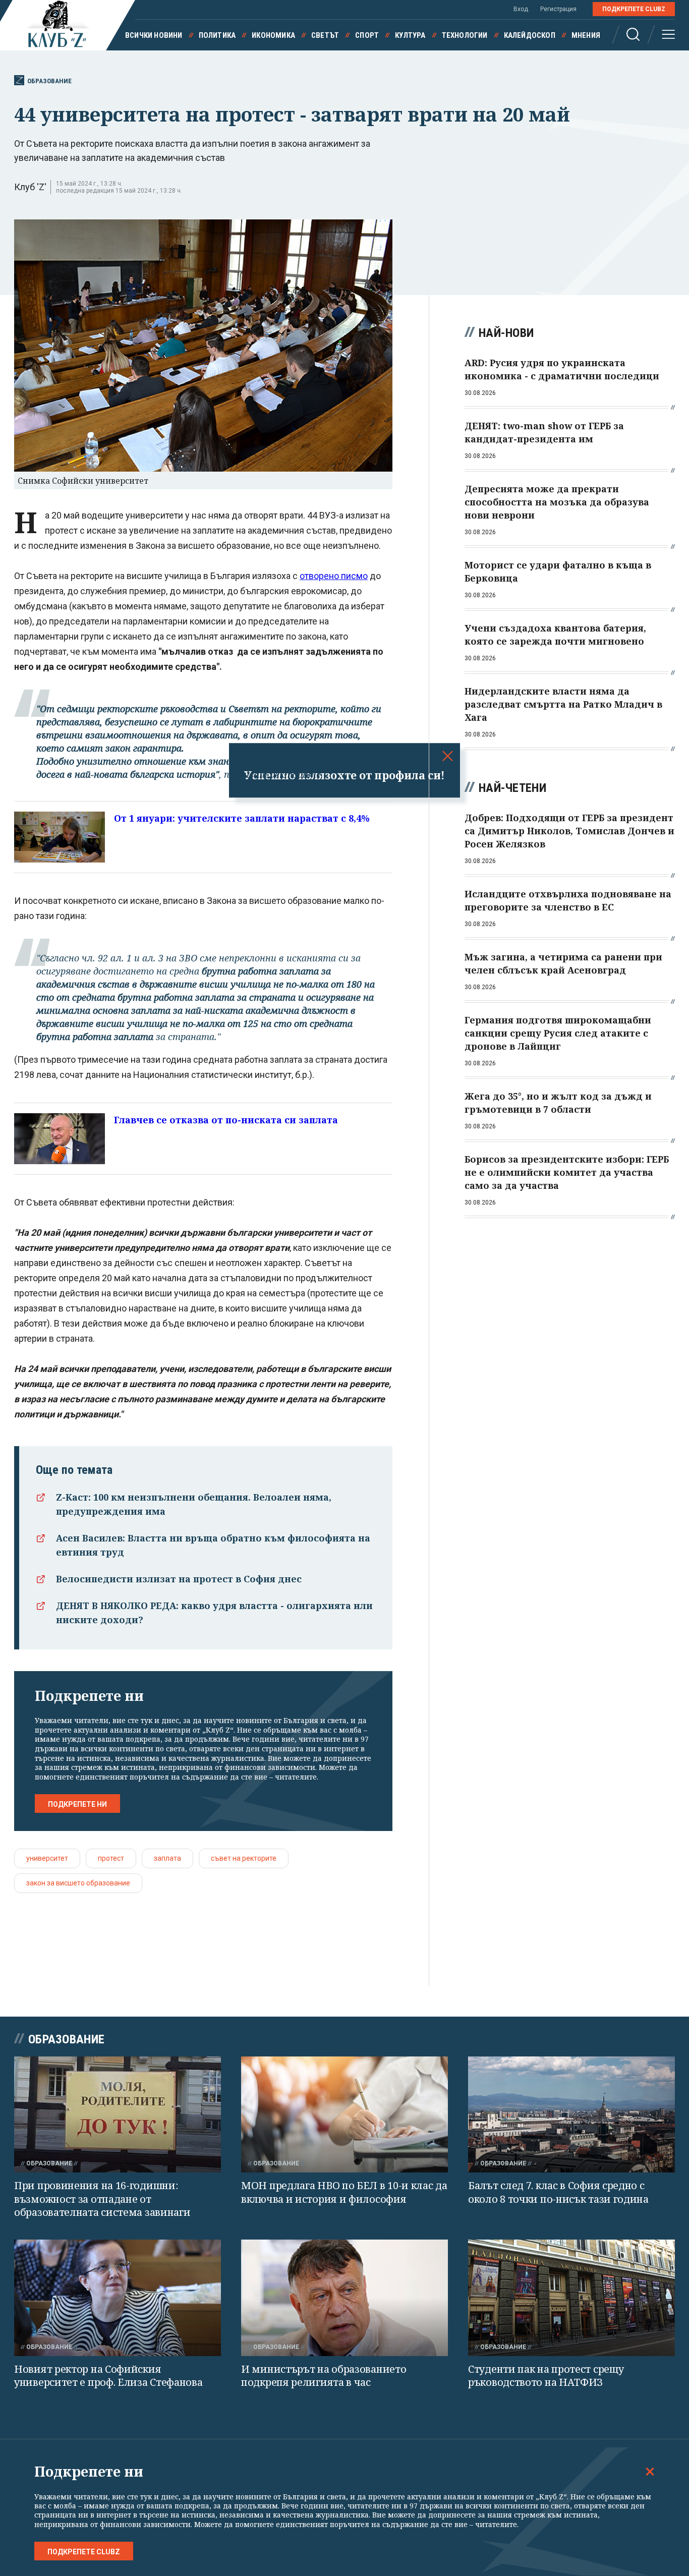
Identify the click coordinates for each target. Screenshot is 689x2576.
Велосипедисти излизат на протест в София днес (179, 1579)
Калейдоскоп (530, 35)
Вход (521, 9)
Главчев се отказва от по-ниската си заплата (226, 1120)
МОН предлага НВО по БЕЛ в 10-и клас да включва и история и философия (344, 2192)
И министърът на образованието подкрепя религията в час (324, 2376)
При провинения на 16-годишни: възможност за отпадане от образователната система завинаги (102, 2199)
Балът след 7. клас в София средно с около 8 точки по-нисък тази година (558, 2192)
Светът (325, 35)
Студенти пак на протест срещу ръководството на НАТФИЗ (546, 2376)
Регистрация (558, 9)
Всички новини (154, 35)
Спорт (367, 35)
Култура (410, 35)
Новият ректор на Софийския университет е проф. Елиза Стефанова (108, 2376)
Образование (49, 81)
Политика (217, 35)
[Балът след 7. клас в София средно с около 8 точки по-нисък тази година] (571, 2115)
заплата (167, 1858)
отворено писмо (334, 576)
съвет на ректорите (244, 1858)
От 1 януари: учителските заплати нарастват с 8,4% (242, 818)
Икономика (273, 35)
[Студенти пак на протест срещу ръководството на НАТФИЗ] (571, 2298)
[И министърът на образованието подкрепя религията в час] (344, 2298)
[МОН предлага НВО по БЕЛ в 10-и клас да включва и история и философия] (344, 2115)
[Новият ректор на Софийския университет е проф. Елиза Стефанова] (118, 2298)
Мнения (586, 35)
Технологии (465, 35)
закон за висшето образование (78, 1883)
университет (47, 1858)
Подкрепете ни (77, 1804)
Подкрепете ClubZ (634, 9)
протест (111, 1858)
